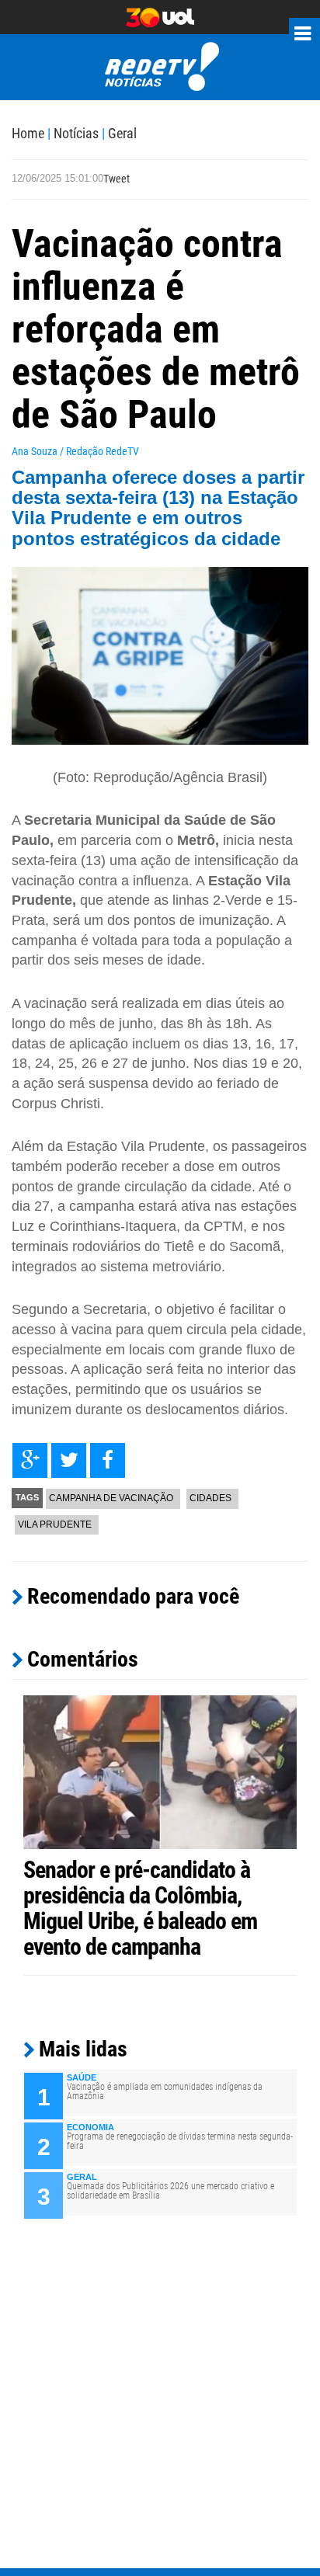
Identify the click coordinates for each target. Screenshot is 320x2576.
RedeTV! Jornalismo (160, 67)
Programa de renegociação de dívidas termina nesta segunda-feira (180, 2141)
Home (28, 133)
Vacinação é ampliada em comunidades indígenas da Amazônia (165, 2091)
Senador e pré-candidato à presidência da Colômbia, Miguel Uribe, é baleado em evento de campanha (140, 1908)
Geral (122, 133)
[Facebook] (108, 1460)
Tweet (117, 179)
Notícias (76, 133)
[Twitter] (69, 1460)
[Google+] (30, 1460)
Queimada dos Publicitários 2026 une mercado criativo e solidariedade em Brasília (170, 2191)
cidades (210, 1498)
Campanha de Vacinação (111, 1498)
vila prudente (55, 1524)
